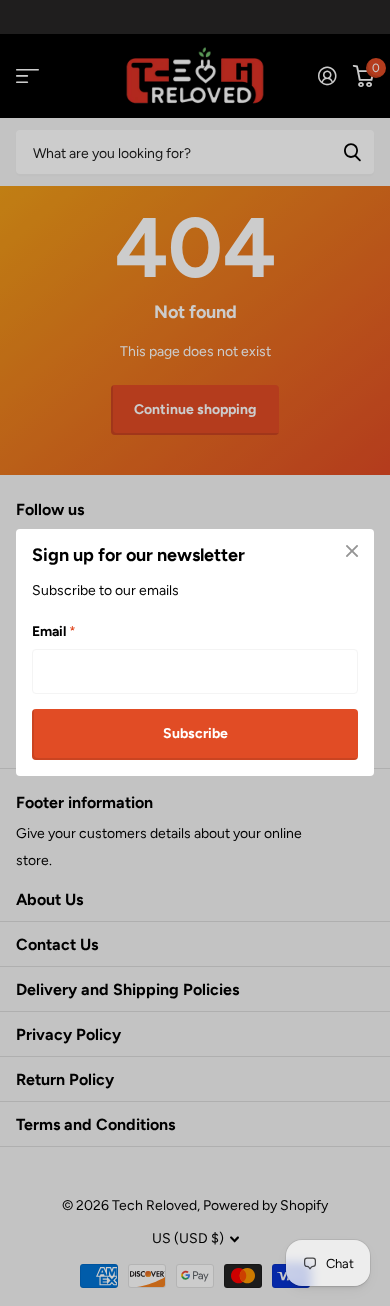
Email (54, 632)
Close (352, 551)
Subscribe (195, 734)
